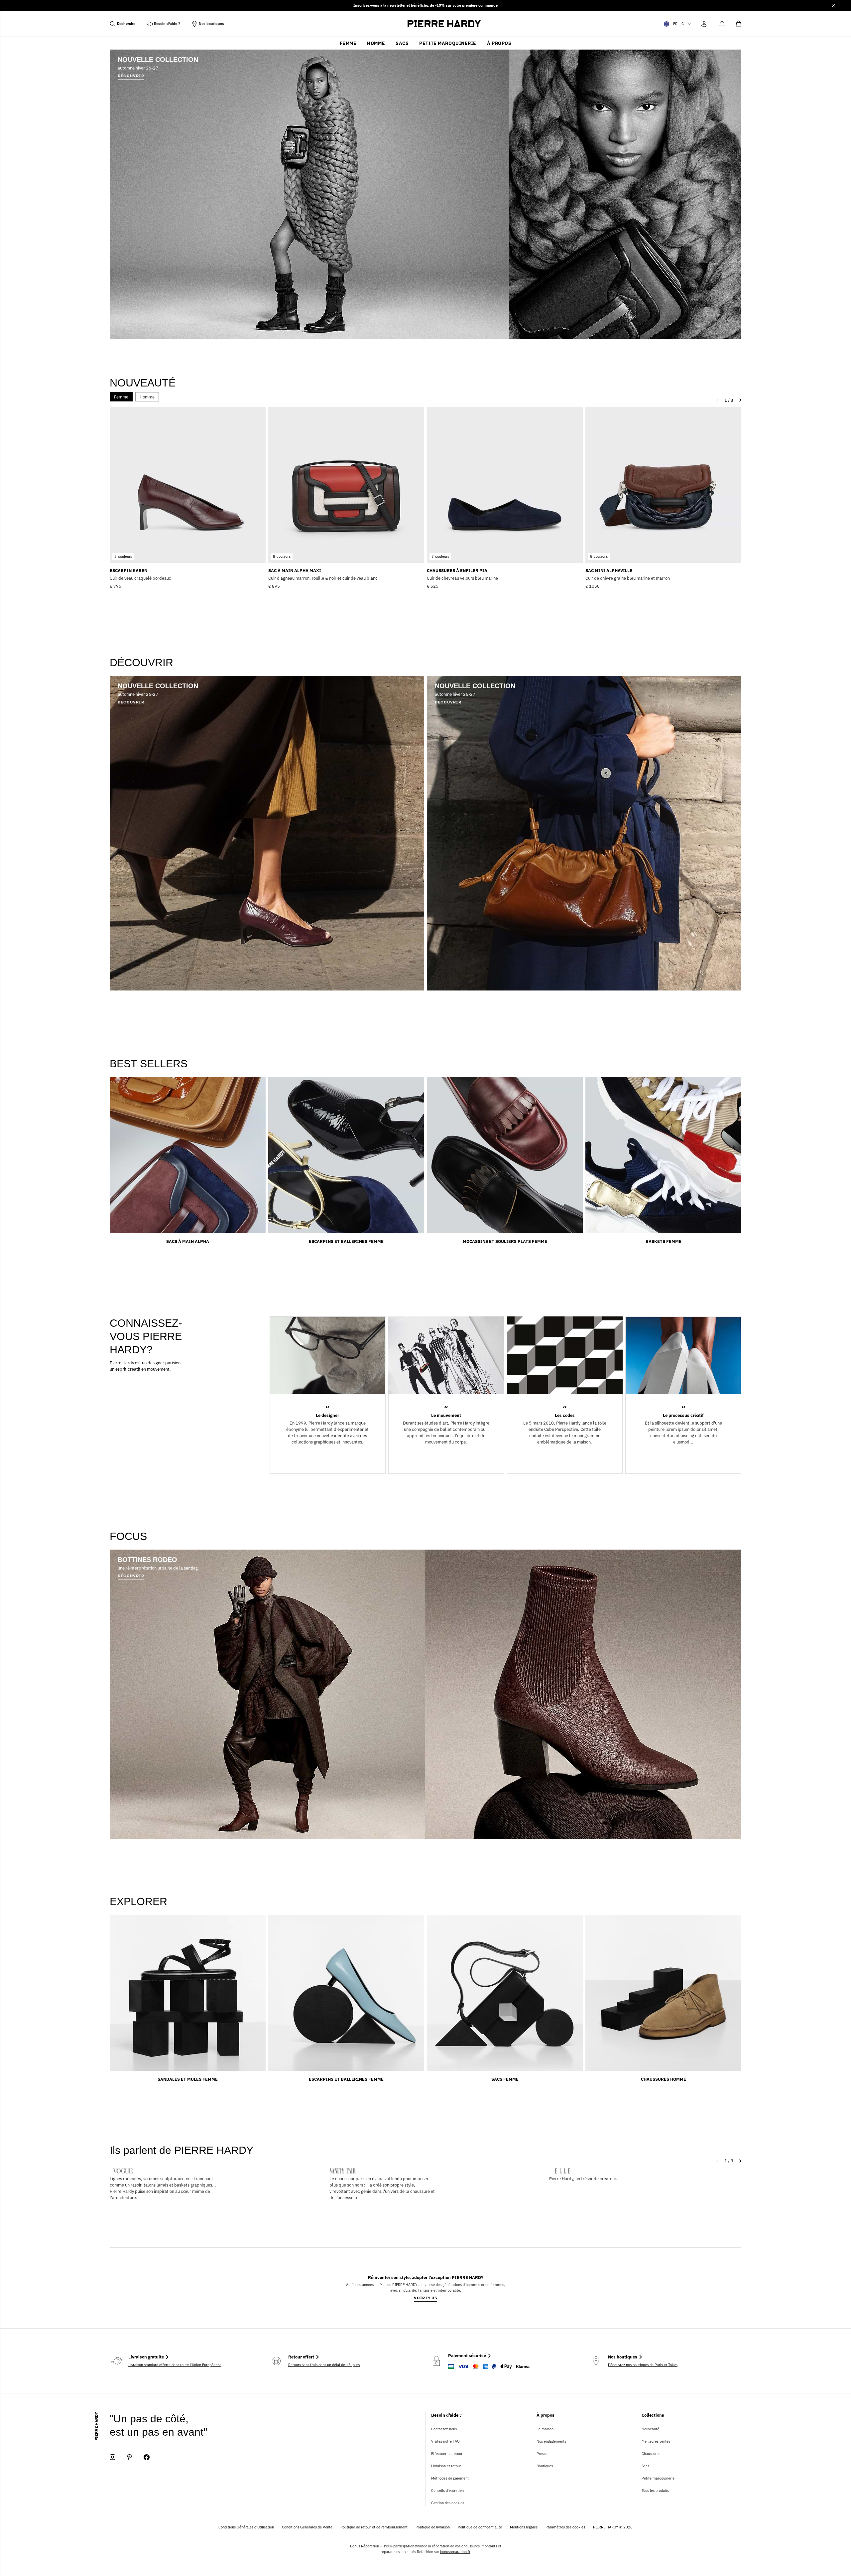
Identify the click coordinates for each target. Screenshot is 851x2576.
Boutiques (545, 2466)
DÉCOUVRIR (131, 1576)
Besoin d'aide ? (167, 24)
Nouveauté (650, 2429)
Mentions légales (524, 2527)
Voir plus (426, 2298)
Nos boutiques (211, 24)
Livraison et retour (446, 2466)
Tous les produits (655, 2491)
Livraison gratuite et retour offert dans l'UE (426, 5)
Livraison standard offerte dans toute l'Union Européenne (175, 2365)
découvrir (131, 76)
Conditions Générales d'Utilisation (246, 2527)
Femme (348, 43)
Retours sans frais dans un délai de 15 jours (324, 2365)
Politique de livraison (433, 2527)
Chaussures (651, 2454)
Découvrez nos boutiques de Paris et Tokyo (643, 2365)
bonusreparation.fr (455, 2552)
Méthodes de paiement (450, 2478)
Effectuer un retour (447, 2454)
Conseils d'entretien (447, 2491)
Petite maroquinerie (448, 43)
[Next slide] (739, 2161)
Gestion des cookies (448, 2503)
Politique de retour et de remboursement (374, 2527)
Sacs (402, 43)
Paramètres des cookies (565, 2527)
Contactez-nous (444, 2429)
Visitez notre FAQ (445, 2441)
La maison (545, 2429)
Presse (542, 2454)
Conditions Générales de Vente (307, 2527)
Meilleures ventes (656, 2441)
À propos (499, 43)
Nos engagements (551, 2441)
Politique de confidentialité (480, 2527)
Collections (653, 2415)
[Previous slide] (719, 2161)
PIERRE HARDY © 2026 (613, 2527)
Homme (376, 43)
